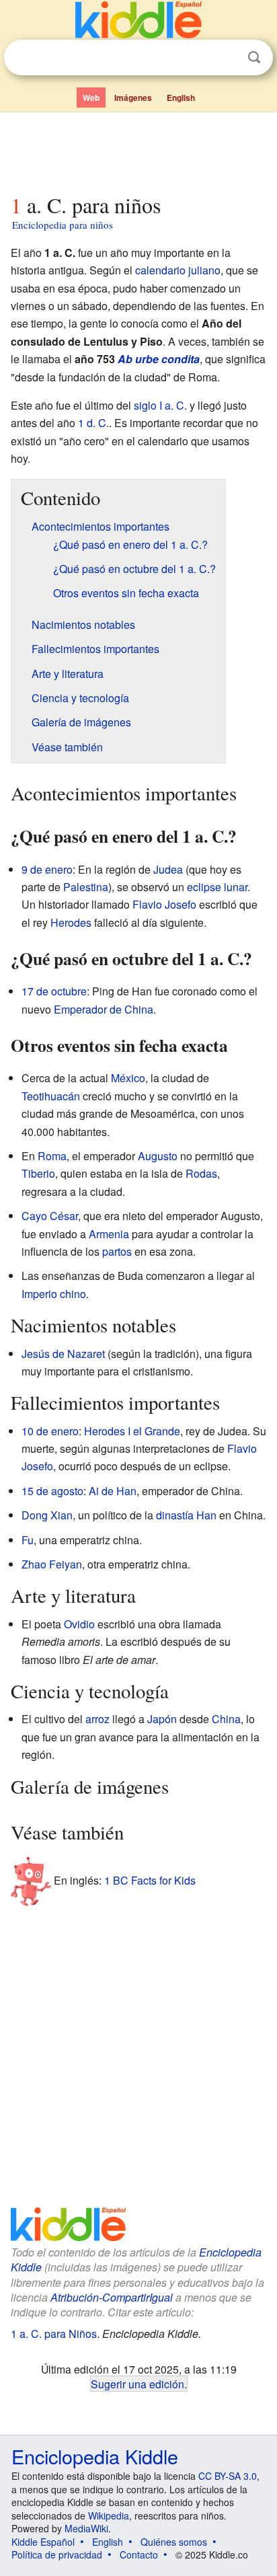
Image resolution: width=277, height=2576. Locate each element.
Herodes (71, 922)
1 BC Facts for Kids (150, 1880)
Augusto (158, 1156)
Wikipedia (109, 2515)
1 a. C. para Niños (54, 2334)
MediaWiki (86, 2528)
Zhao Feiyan (52, 1564)
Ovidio (79, 1624)
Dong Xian (47, 1515)
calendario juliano (178, 270)
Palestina (86, 887)
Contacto (139, 2554)
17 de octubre (54, 991)
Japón (162, 1719)
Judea (168, 869)
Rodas (201, 1173)
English (181, 98)
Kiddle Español (43, 2542)
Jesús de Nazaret (63, 1354)
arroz (97, 1719)
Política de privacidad (57, 2554)
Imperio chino (54, 1294)
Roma (52, 1156)
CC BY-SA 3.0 (228, 2476)
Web (91, 98)
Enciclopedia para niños (63, 225)
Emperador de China (104, 1009)
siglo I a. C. (160, 405)
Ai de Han (113, 1491)
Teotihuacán (51, 1096)
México (128, 1078)
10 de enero (50, 1431)
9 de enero (47, 869)
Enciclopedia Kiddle (95, 2456)
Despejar (227, 58)
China (226, 1719)
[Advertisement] (138, 150)
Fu (28, 1540)
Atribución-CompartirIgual (112, 2297)
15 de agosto (52, 1491)
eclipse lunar (217, 887)
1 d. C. (93, 423)
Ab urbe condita (159, 359)
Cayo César (50, 1216)
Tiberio (38, 1173)
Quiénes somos (174, 2542)
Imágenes (133, 98)
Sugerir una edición (137, 2384)
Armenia (109, 1234)
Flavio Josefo (164, 904)
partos (117, 1251)
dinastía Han (186, 1515)
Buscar (254, 58)
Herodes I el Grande (132, 1431)
